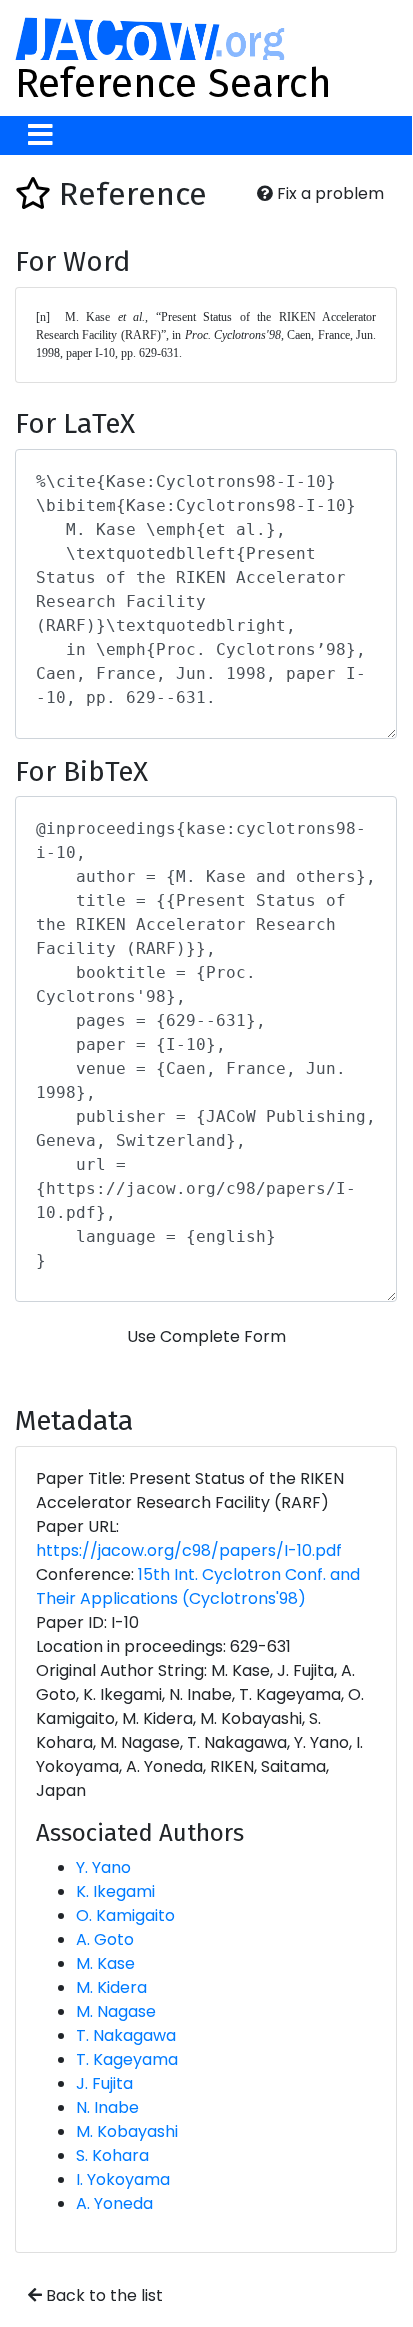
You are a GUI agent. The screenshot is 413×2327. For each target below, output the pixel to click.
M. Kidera (111, 1987)
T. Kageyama (127, 2059)
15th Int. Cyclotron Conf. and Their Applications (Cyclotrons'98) (198, 1586)
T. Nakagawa (126, 2035)
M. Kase (105, 1963)
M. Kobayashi (127, 2131)
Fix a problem (328, 193)
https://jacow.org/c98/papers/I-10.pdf (189, 1550)
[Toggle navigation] (40, 135)
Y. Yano (103, 1867)
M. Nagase (116, 2011)
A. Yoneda (114, 2203)
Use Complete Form (206, 1336)
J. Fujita (104, 2083)
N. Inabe (107, 2107)
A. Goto (105, 1939)
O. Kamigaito (125, 1915)
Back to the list (102, 2295)
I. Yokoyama (123, 2179)
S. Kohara (112, 2155)
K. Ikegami (115, 1891)
